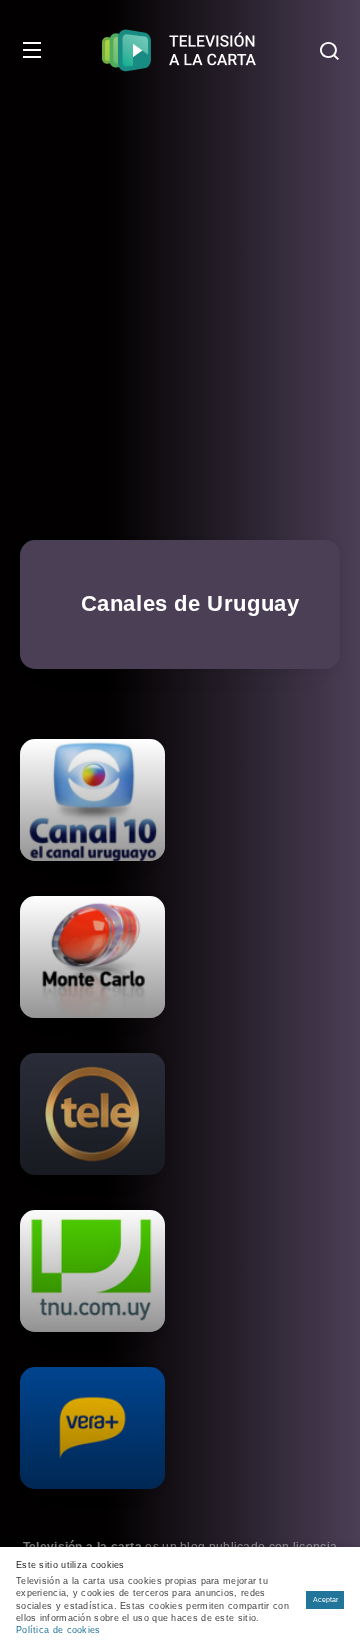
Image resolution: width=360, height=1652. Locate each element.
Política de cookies (58, 1630)
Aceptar (325, 1599)
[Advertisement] (180, 290)
